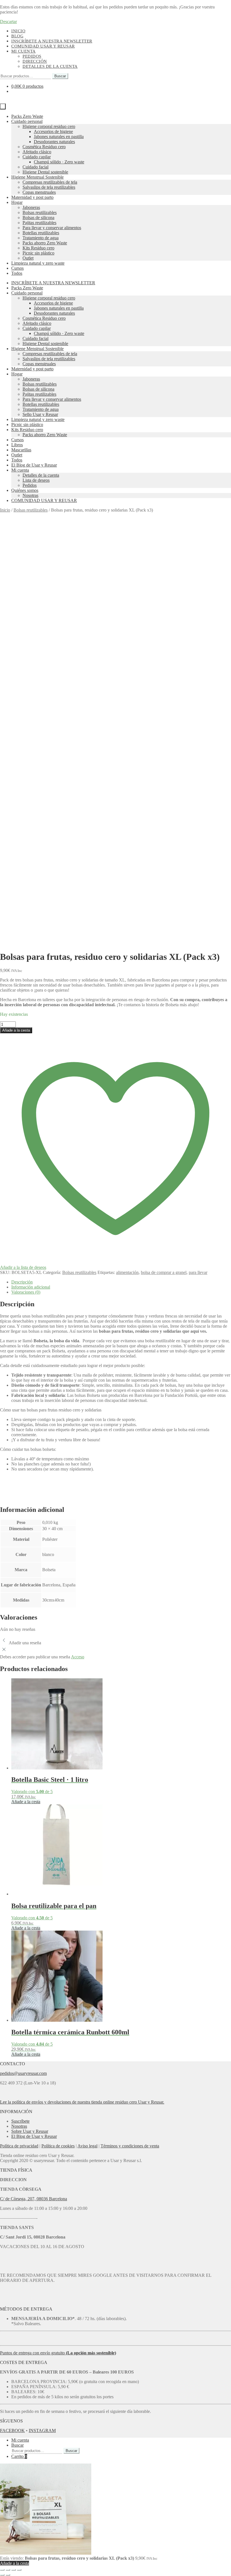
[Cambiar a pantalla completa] (8, 2570)
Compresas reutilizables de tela (50, 182)
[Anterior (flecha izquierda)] (2, 2575)
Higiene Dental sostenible (45, 172)
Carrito (19, 2456)
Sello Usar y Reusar (40, 414)
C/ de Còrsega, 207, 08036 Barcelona (34, 2199)
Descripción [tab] (22, 1282)
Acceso (78, 1657)
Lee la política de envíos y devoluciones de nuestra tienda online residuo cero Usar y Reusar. (82, 2102)
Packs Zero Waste (27, 116)
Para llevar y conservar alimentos (52, 228)
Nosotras (30, 495)
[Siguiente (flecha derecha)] (8, 2575)
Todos (17, 273)
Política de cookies (58, 2146)
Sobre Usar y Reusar (30, 2131)
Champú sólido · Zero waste (59, 162)
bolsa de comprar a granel (164, 1272)
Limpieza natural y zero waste (38, 263)
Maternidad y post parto (32, 197)
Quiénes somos (25, 490)
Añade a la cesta (16, 1030)
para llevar (198, 1272)
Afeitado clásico (37, 152)
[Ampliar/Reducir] (2, 2570)
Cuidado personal (27, 121)
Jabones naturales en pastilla (59, 137)
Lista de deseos (36, 480)
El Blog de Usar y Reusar (34, 465)
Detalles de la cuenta (50, 66)
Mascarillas (21, 450)
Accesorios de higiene (53, 131)
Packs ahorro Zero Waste (45, 243)
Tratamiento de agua (41, 238)
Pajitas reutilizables (39, 223)
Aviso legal (87, 2146)
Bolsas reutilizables (40, 212)
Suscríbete (20, 2121)
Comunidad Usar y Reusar (43, 46)
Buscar (60, 76)
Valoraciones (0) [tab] (26, 1292)
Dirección (35, 61)
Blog (17, 36)
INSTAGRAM (42, 2430)
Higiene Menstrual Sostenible (37, 177)
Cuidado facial (35, 167)
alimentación (127, 1272)
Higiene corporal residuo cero (49, 126)
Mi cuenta (24, 51)
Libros (17, 445)
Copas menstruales (39, 192)
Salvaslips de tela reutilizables (49, 187)
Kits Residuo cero (38, 248)
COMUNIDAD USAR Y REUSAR (44, 500)
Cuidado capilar (37, 157)
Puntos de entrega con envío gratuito (58, 2353)
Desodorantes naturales (54, 142)
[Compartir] (14, 2570)
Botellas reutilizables (41, 233)
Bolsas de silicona (38, 218)
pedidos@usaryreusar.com (23, 2073)
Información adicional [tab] (31, 1287)
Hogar (17, 202)
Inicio (18, 31)
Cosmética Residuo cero (44, 147)
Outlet (28, 258)
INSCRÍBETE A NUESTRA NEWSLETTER (52, 41)
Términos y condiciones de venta (130, 2146)
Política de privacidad (19, 2146)
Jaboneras (31, 207)
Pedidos (32, 56)
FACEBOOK (12, 2430)
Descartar (8, 22)
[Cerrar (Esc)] (19, 2570)
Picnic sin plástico (38, 253)
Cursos (17, 268)
